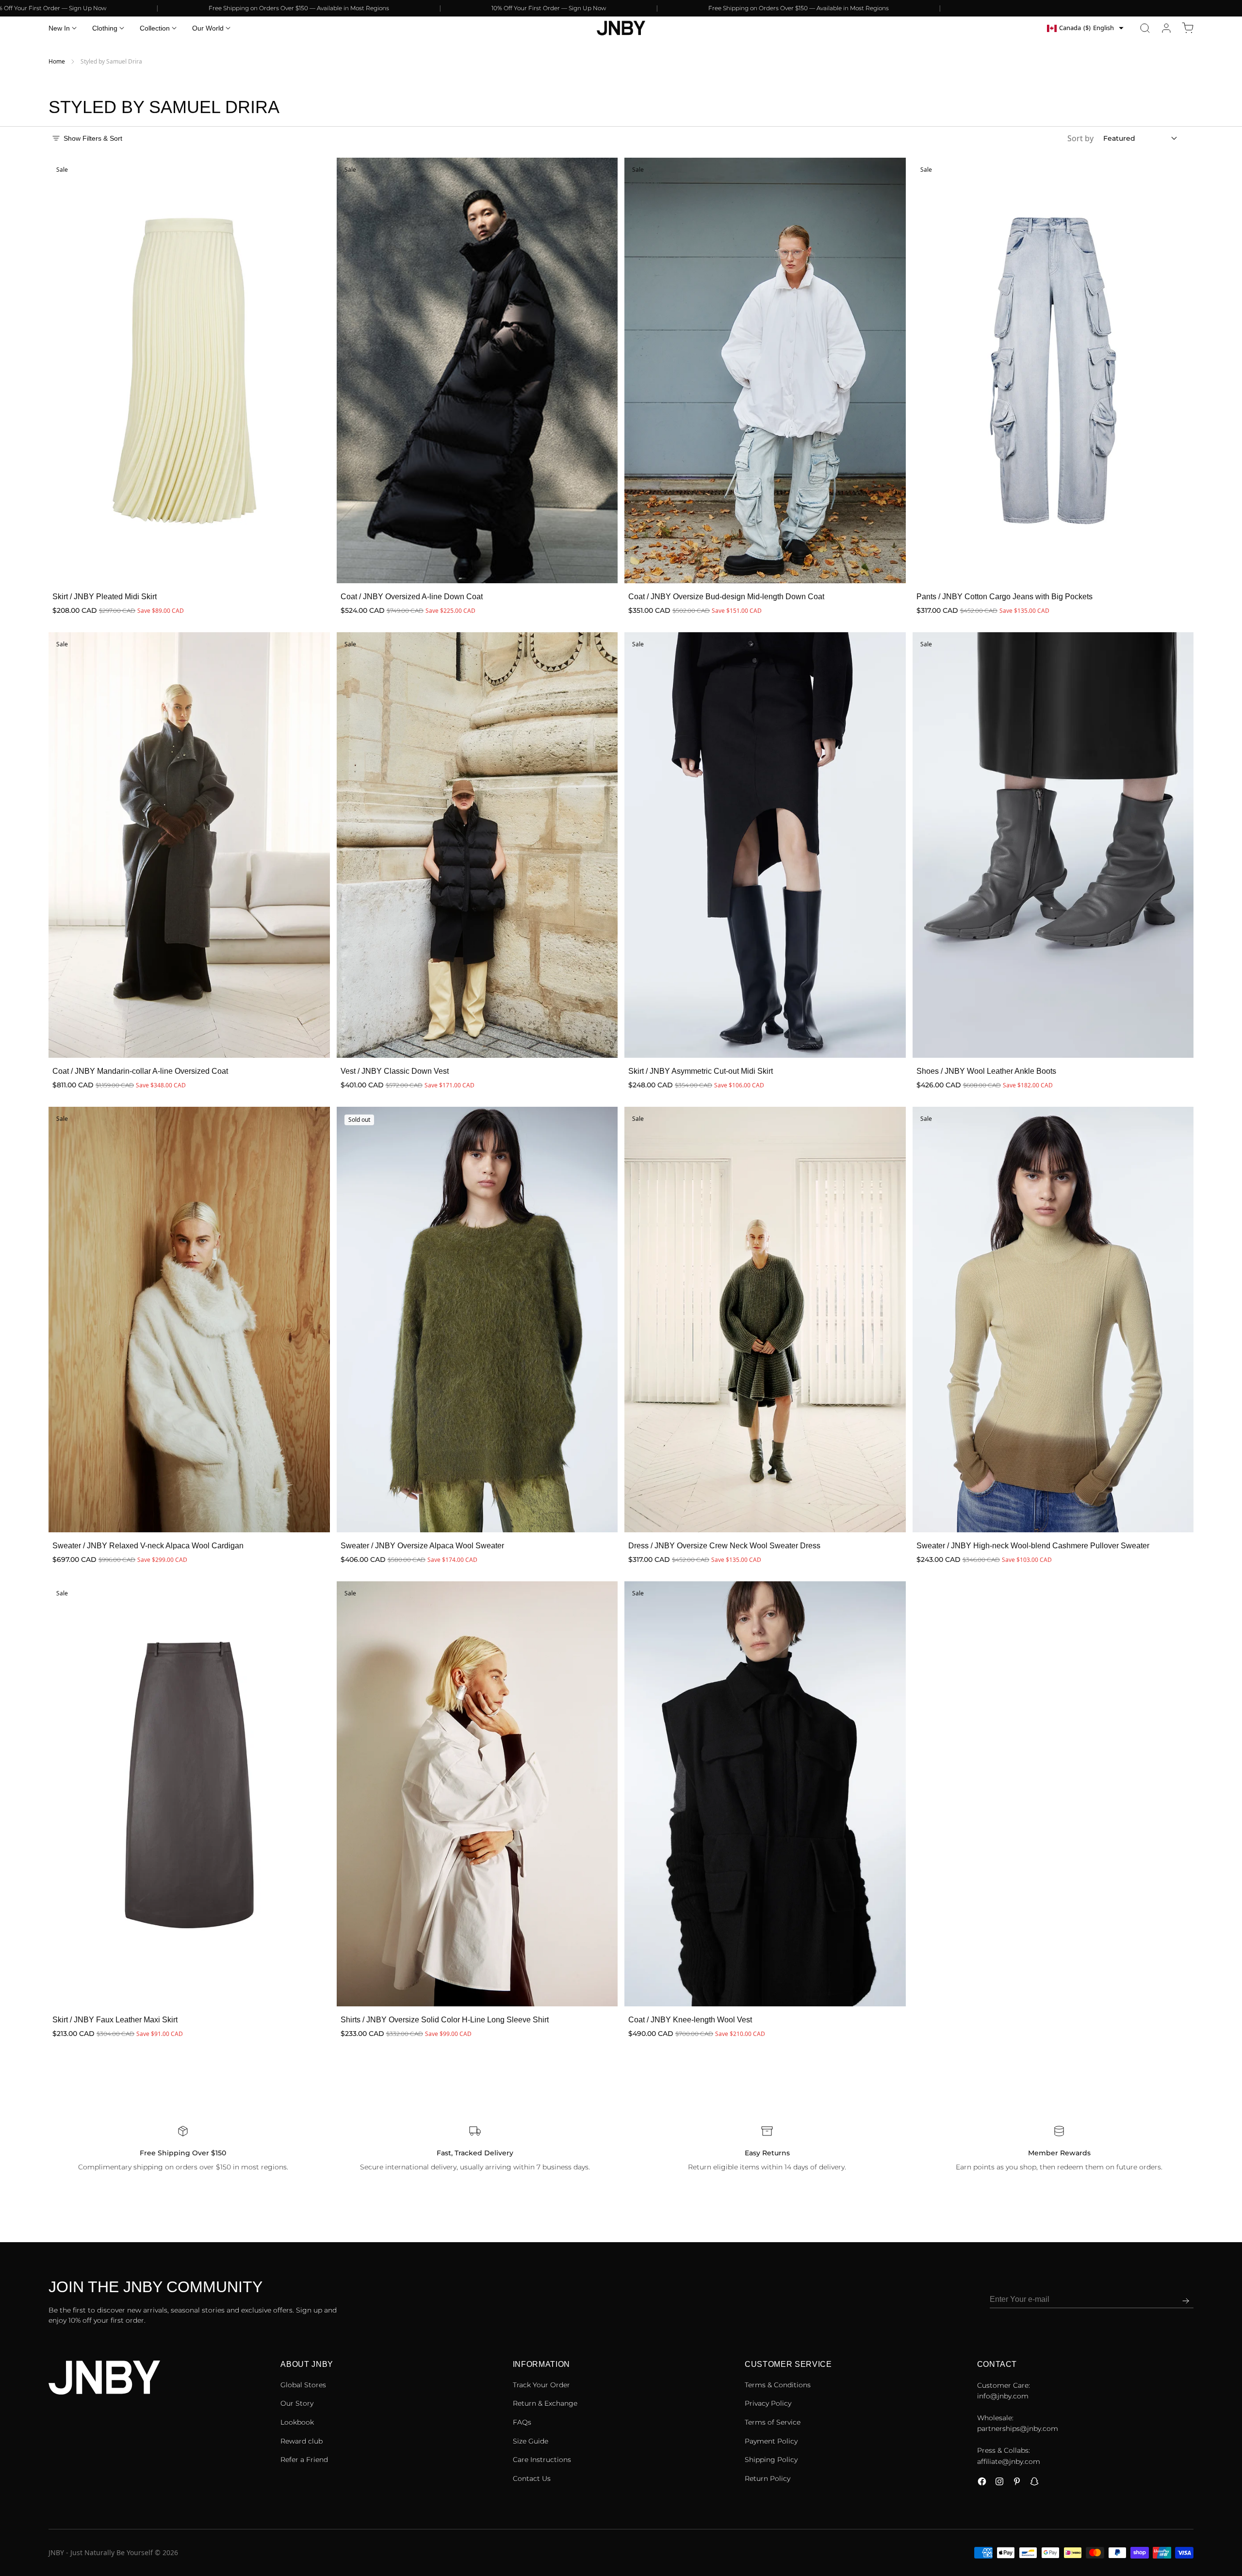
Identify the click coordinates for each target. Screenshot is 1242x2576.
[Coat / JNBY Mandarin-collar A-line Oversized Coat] (189, 845)
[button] (1145, 28)
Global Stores (303, 2385)
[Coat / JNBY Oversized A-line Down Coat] (477, 370)
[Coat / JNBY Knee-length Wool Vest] (765, 1794)
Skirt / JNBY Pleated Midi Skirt (105, 597)
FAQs (522, 2422)
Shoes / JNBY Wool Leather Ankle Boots (986, 1071)
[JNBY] (621, 28)
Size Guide (531, 2441)
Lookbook (297, 2422)
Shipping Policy (771, 2460)
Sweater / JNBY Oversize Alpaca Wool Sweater (422, 1546)
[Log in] (1166, 28)
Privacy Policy (768, 2403)
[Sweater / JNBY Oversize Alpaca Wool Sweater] (477, 1320)
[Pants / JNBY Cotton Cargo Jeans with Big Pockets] (1053, 370)
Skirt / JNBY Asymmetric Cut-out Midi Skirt (701, 1071)
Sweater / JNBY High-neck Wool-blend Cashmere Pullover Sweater (1033, 1546)
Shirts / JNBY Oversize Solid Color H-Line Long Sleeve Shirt (445, 2020)
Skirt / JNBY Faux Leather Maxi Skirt (115, 2020)
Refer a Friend (304, 2460)
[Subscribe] (1186, 2301)
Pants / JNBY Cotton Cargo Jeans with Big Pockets (1005, 597)
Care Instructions (542, 2460)
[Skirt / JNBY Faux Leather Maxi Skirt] (189, 1794)
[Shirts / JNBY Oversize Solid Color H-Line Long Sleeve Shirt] (477, 1794)
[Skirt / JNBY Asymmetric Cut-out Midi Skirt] (765, 845)
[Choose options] (312, 566)
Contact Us (532, 2478)
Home (57, 61)
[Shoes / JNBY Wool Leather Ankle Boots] (1053, 845)
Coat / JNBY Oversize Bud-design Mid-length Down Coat (726, 597)
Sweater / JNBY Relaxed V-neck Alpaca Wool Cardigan (148, 1546)
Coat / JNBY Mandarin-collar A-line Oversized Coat (140, 1071)
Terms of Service (773, 2422)
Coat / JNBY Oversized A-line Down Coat (412, 597)
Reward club (302, 2441)
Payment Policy (771, 2441)
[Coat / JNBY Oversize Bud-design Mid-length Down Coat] (765, 370)
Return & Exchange (545, 2403)
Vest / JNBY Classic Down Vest (395, 1071)
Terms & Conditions (778, 2385)
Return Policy (768, 2478)
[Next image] (316, 371)
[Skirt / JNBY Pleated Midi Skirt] (189, 370)
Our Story (297, 2403)
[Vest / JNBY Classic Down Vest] (477, 845)
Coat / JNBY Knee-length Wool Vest (690, 2020)
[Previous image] (62, 371)
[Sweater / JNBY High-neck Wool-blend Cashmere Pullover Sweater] (1053, 1320)
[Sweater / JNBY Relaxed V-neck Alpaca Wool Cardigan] (189, 1320)
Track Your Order (541, 2385)
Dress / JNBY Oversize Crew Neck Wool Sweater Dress (724, 1546)
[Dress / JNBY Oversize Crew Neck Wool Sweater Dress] (765, 1320)
